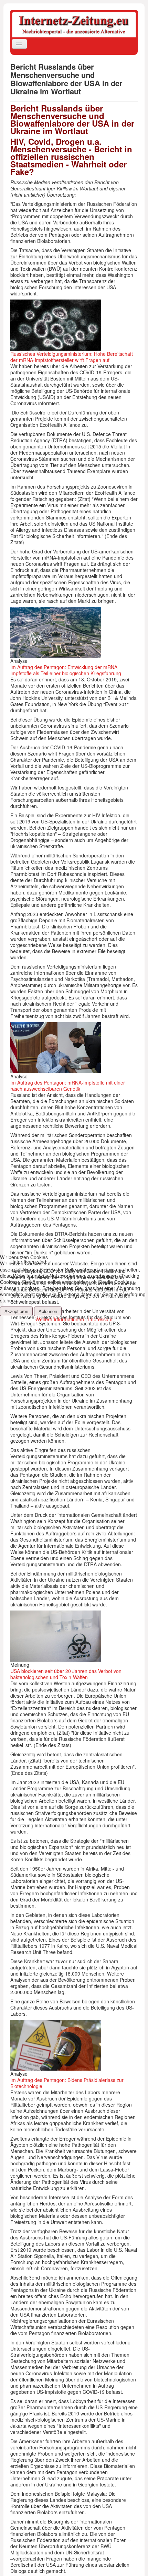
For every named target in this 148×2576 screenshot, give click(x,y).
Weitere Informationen (60, 1319)
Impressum (100, 1319)
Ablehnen (48, 1311)
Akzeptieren (16, 1311)
